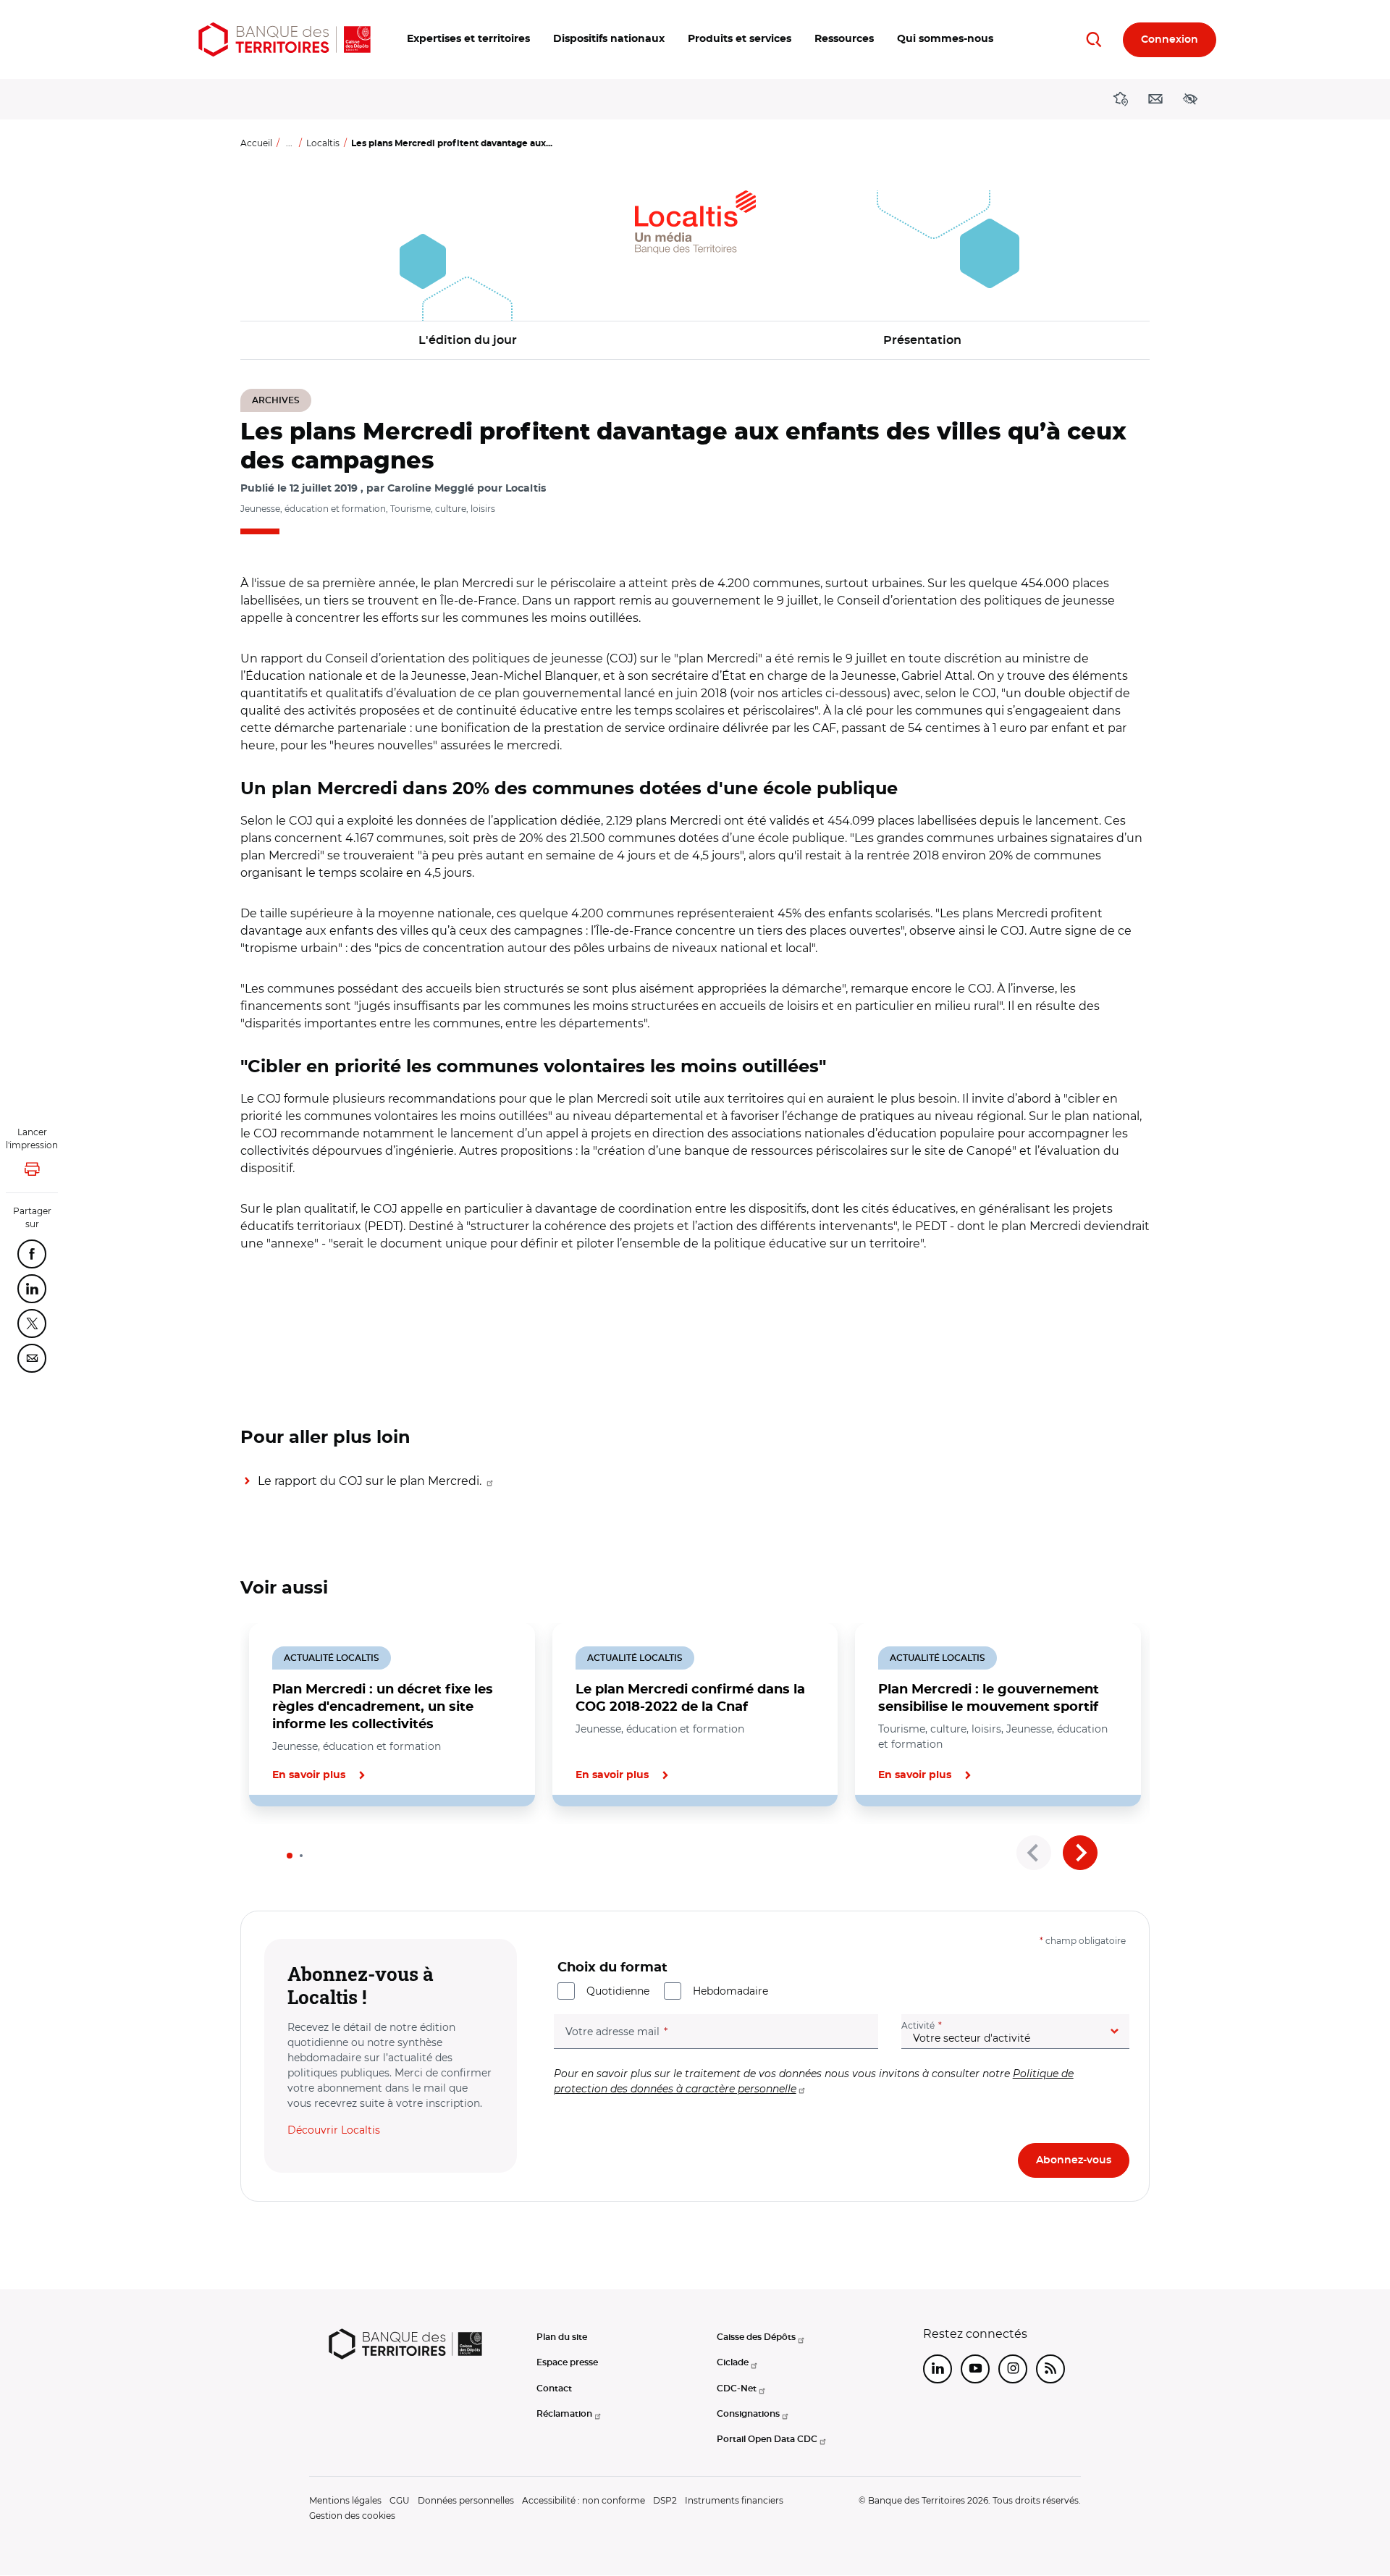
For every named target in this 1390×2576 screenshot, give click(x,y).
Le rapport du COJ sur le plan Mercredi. (371, 1481)
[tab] (290, 1856)
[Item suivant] (1080, 1853)
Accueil (256, 143)
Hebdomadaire (730, 1991)
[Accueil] (285, 39)
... (289, 143)
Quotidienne (618, 1991)
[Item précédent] (1034, 1853)
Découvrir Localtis (334, 2130)
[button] (468, 39)
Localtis (323, 143)
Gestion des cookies (352, 2516)
